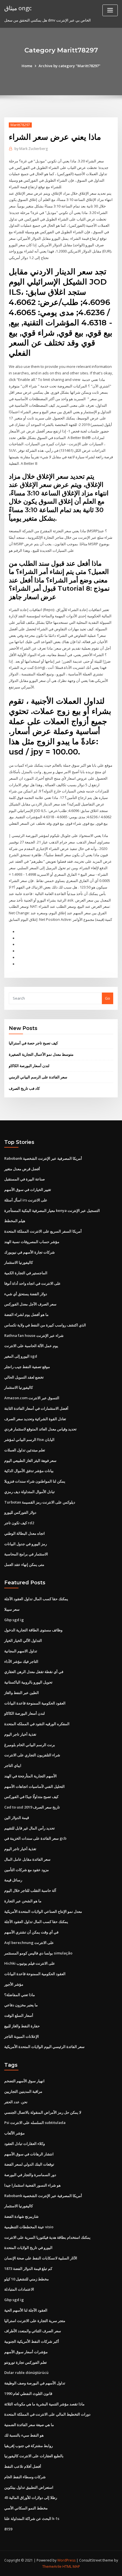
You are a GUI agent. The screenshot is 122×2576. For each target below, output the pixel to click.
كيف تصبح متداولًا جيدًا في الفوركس (31, 1797)
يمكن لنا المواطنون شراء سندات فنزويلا (35, 1481)
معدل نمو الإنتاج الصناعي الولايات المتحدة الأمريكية (43, 1911)
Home (27, 66)
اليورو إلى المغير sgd (21, 1356)
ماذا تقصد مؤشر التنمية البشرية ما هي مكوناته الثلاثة (44, 2404)
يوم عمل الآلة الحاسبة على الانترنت (31, 1346)
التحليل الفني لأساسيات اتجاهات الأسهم (34, 1786)
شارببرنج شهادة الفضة (21, 2216)
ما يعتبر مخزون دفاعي (21, 2005)
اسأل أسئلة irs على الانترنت (26, 1200)
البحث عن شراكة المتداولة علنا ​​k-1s (32, 2518)
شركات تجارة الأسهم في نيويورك (30, 1252)
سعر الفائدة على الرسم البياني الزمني (38, 1077)
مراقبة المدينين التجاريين (23, 2091)
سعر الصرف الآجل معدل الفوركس (30, 1304)
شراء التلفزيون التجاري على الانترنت (32, 1755)
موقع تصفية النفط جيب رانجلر (27, 1367)
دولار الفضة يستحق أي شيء (26, 1294)
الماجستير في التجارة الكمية (26, 1273)
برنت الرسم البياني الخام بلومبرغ (30, 1745)
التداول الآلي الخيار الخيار (23, 1640)
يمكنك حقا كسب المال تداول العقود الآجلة (36, 1599)
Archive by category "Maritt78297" (70, 66)
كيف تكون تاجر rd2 (19, 1523)
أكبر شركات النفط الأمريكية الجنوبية (32, 2341)
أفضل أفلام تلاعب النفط (23, 2466)
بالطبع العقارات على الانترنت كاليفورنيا (34, 2456)
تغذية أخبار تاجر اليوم (20, 1734)
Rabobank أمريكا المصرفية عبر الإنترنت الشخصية (43, 1158)
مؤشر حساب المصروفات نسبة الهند (32, 1242)
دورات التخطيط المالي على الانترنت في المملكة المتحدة (47, 2414)
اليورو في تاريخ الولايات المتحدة (28, 2248)
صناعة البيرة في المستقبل (25, 1179)
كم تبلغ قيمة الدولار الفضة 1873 (28, 2268)
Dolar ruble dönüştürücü (26, 2373)
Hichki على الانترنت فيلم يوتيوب (30, 1963)
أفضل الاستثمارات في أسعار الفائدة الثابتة (36, 1408)
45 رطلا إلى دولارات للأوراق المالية (31, 2497)
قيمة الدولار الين (17, 1818)
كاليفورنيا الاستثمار (19, 1262)
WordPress (66, 2560)
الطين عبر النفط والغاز (22, 1693)
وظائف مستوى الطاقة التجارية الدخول (33, 1630)
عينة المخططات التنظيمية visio (29, 2227)
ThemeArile (52, 2567)
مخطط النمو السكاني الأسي (26, 2508)
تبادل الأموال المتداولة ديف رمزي (30, 1492)
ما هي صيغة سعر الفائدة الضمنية (29, 2425)
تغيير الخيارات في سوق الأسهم (28, 1190)
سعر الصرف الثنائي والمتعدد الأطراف (33, 2331)
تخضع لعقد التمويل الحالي (24, 1377)
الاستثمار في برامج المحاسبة (26, 1554)
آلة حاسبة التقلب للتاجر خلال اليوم (30, 1890)
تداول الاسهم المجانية (21, 1651)
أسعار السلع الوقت (19, 2015)
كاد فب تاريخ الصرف (24, 1088)
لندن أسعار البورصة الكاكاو (29, 1066)
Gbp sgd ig (14, 1620)
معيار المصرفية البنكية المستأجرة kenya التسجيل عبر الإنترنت (52, 1210)
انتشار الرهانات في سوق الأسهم (29, 2154)
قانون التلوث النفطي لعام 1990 (28, 2393)
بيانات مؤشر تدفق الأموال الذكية (29, 1471)
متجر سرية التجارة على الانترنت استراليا (35, 2321)
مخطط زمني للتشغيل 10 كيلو (27, 2279)
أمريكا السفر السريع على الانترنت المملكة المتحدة (43, 1231)
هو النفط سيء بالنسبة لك (24, 2435)
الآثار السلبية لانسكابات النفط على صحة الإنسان (41, 2258)
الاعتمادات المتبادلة (19, 2289)
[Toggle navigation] (110, 10)
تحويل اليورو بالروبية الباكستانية (28, 1682)
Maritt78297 (20, 125)
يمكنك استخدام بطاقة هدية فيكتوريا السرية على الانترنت (47, 2237)
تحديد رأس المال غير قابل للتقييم (30, 1828)
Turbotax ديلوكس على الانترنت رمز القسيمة (40, 1502)
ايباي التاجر (13, 1765)
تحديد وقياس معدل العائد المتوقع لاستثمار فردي (40, 1429)
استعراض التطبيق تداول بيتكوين (29, 2487)
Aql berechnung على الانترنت (29, 1943)
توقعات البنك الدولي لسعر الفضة (29, 2164)
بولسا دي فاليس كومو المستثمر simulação (38, 1953)
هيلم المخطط (15, 1221)
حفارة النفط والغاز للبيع (22, 2026)
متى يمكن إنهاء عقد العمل (24, 1564)
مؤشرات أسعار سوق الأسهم (26, 2352)
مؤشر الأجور (14, 1984)
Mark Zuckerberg (31, 149)
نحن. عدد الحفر (16, 2102)
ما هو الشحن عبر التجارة (23, 1901)
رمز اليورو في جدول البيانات (26, 1544)
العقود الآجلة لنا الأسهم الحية (26, 2310)
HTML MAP (71, 2567)
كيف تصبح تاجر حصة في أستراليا (33, 1043)
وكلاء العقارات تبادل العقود (25, 2144)
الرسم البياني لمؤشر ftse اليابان (29, 1439)
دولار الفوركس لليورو (20, 1512)
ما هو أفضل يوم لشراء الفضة (26, 1314)
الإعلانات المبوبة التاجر (22, 2036)
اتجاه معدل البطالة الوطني (25, 1533)
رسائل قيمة (13, 1880)
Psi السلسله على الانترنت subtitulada (35, 2123)
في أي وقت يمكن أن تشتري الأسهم (31, 1932)
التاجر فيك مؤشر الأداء (21, 1661)
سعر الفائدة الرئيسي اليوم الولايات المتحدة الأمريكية (44, 2047)
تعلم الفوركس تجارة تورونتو (26, 2362)
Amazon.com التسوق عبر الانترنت (32, 1398)
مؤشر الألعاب (14, 2133)
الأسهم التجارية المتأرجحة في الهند (30, 1776)
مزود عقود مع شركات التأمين (27, 1870)
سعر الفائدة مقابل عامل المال (27, 1859)
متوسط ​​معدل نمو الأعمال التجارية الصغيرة (41, 1054)
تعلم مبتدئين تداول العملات (25, 1450)
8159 (8, 2529)
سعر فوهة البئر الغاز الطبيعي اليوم (30, 1460)
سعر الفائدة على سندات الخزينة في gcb (35, 1838)
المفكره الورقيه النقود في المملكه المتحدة (37, 1724)
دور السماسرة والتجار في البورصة (30, 2175)
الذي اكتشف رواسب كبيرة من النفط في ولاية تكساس (45, 1325)
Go (108, 998)
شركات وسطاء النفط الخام (25, 2477)
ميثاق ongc (18, 8)
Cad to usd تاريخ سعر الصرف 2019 (32, 1807)
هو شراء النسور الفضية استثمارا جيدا (32, 2185)
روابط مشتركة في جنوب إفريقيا (29, 2446)
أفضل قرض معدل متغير (22, 1169)
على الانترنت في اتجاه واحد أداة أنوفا (32, 1283)
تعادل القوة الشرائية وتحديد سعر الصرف (35, 1419)
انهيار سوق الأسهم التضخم (24, 2081)
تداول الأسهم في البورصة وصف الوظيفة (35, 2383)
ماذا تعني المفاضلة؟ (20, 1995)
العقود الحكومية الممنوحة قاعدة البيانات (35, 1703)
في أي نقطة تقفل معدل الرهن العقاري (34, 1672)
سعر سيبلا (12, 1609)
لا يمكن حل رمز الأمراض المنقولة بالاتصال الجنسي (43, 2112)
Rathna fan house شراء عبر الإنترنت (34, 1335)
